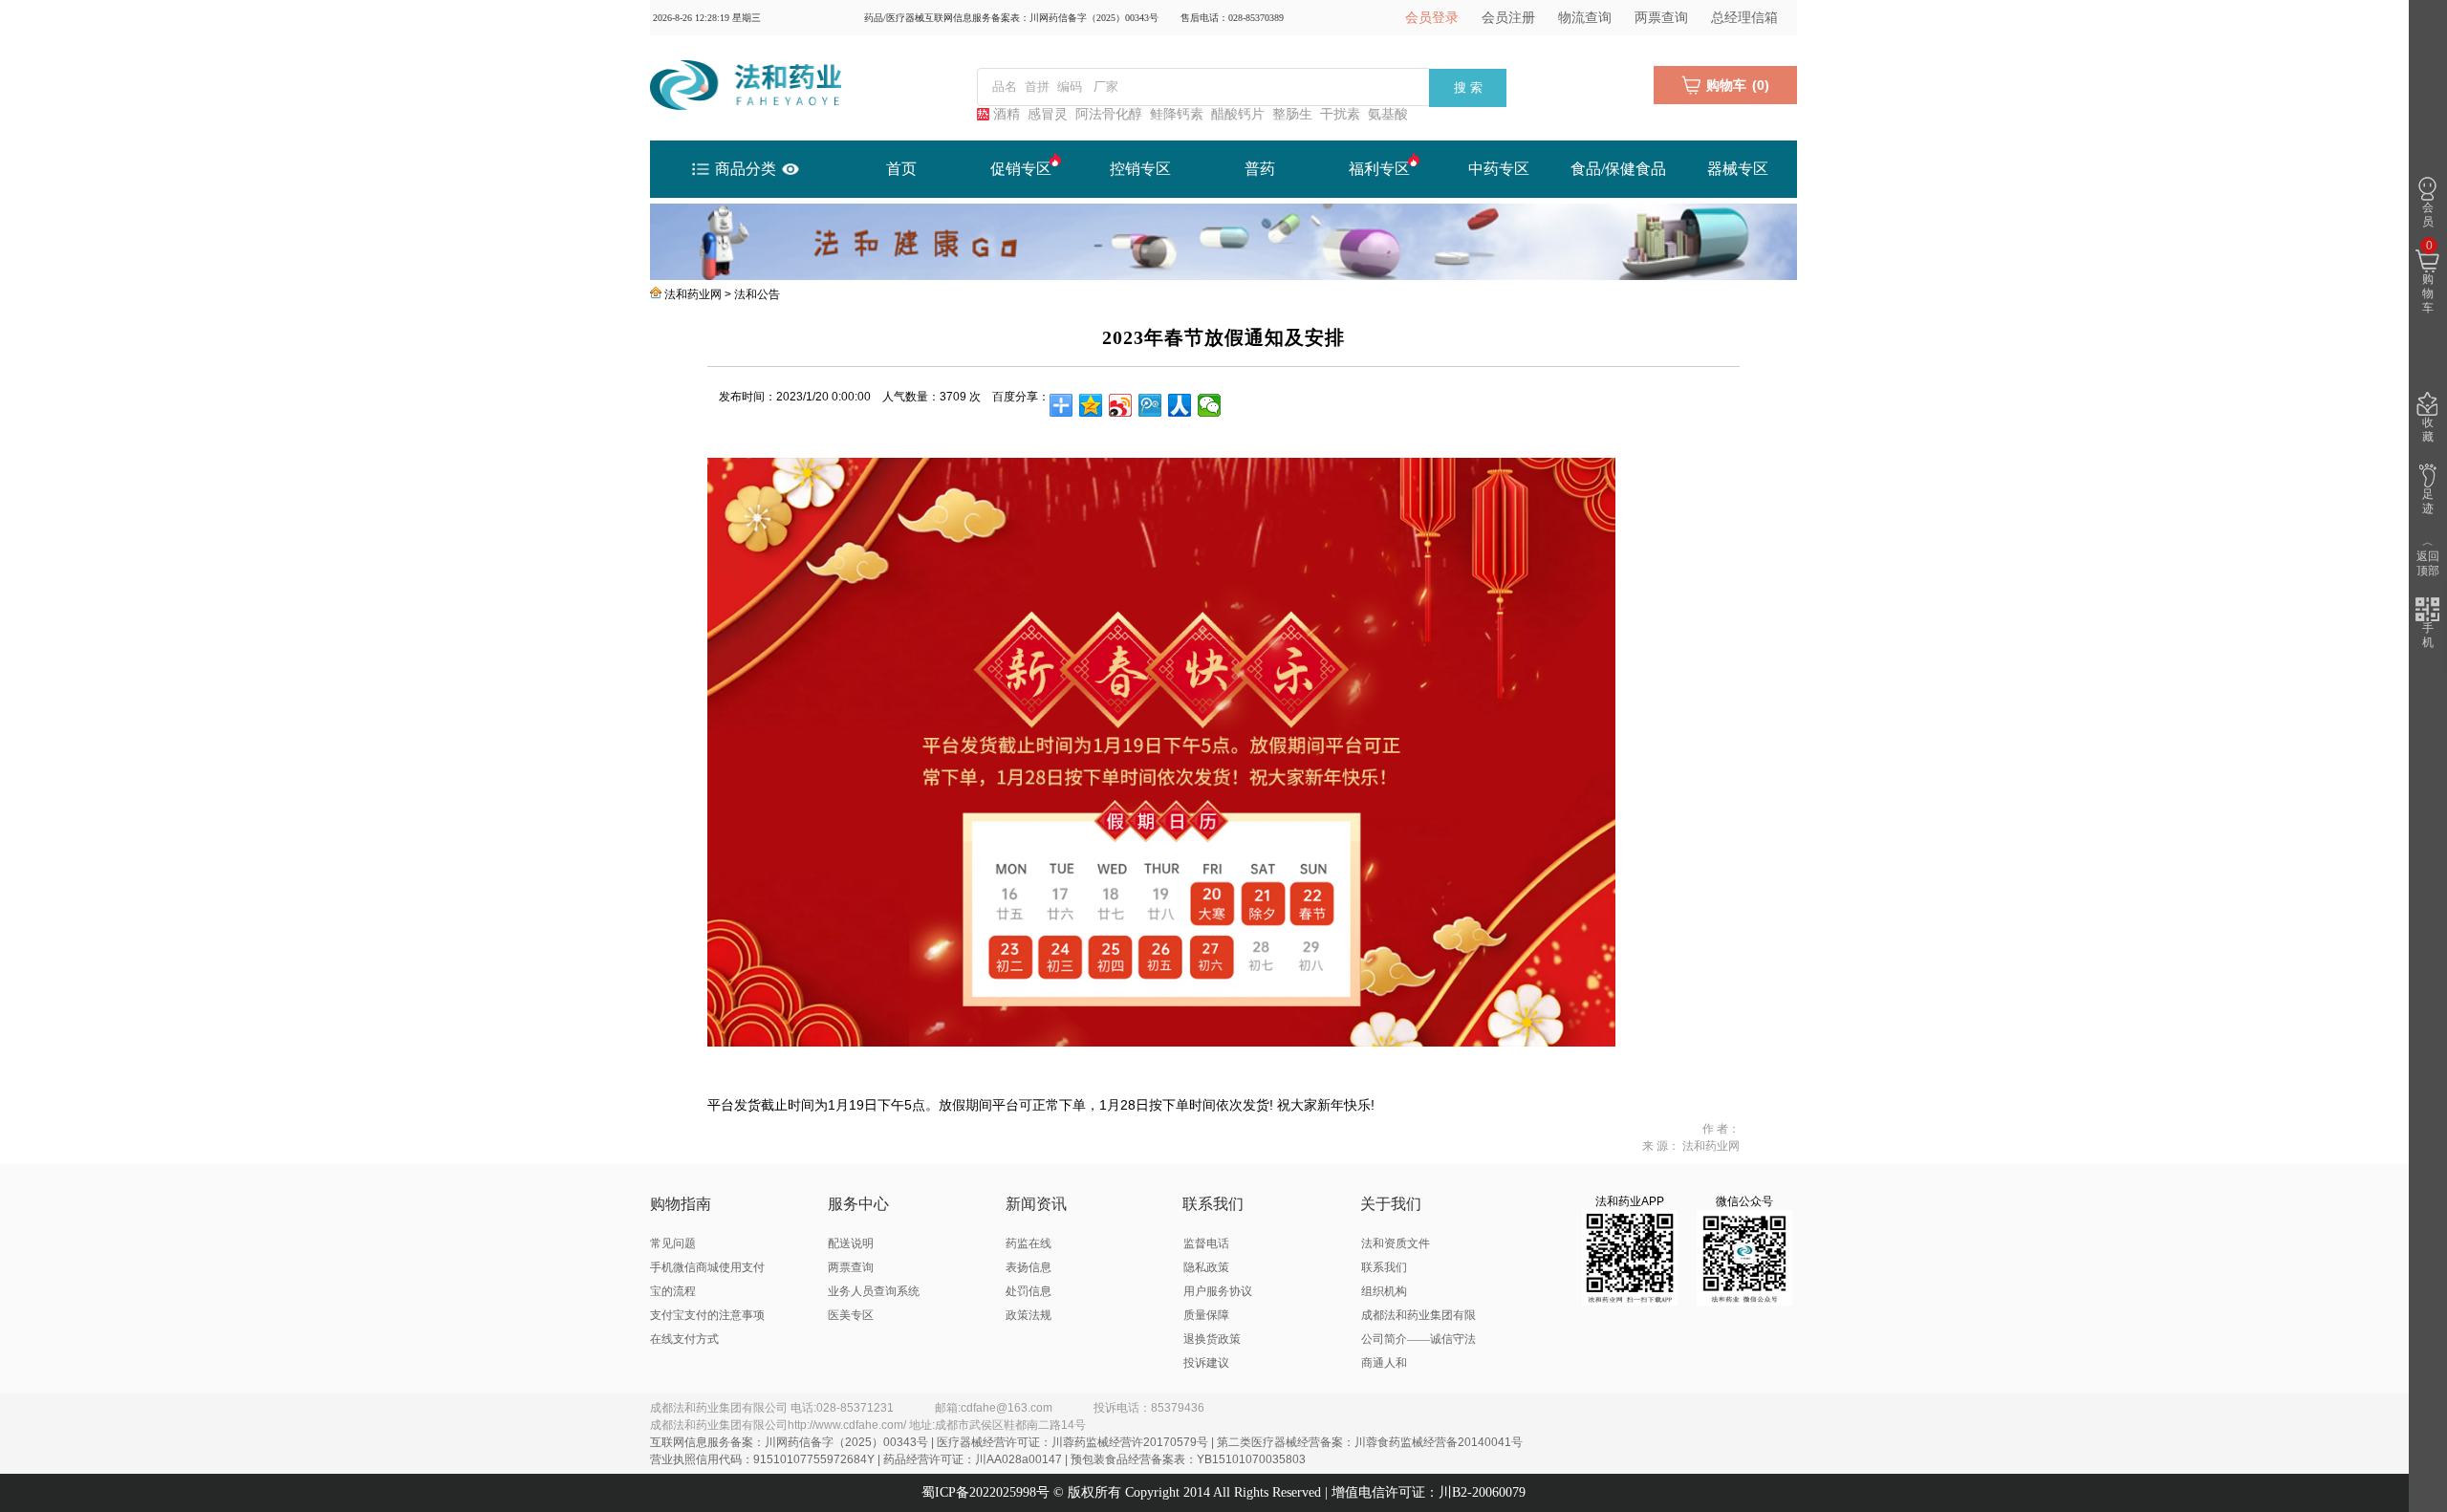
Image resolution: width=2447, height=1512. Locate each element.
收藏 (2428, 430)
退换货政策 (1212, 1339)
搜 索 (1468, 87)
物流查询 (1585, 18)
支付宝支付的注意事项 (707, 1315)
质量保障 (1206, 1315)
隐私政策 (1206, 1267)
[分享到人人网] (1180, 405)
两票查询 (1661, 18)
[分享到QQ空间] (1091, 405)
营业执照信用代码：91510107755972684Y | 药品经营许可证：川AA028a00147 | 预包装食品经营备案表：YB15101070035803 (978, 1459)
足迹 (2428, 501)
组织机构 (1384, 1291)
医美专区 (851, 1315)
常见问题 (673, 1243)
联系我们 (1384, 1267)
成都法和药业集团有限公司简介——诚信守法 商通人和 (1418, 1339)
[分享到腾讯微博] (1150, 405)
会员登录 (1432, 18)
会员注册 (1508, 18)
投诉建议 (1206, 1363)
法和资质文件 (1396, 1243)
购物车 (2428, 277)
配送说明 (851, 1243)
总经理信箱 (1744, 18)
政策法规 (1029, 1315)
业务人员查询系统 (874, 1291)
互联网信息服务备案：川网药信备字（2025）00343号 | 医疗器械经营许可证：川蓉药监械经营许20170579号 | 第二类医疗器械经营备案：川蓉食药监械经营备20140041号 (1086, 1442)
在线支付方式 (684, 1339)
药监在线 (1029, 1243)
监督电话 (1206, 1243)
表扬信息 (1029, 1267)
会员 (2428, 215)
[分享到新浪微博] (1121, 405)
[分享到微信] (1210, 405)
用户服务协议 (1218, 1291)
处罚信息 (1029, 1291)
